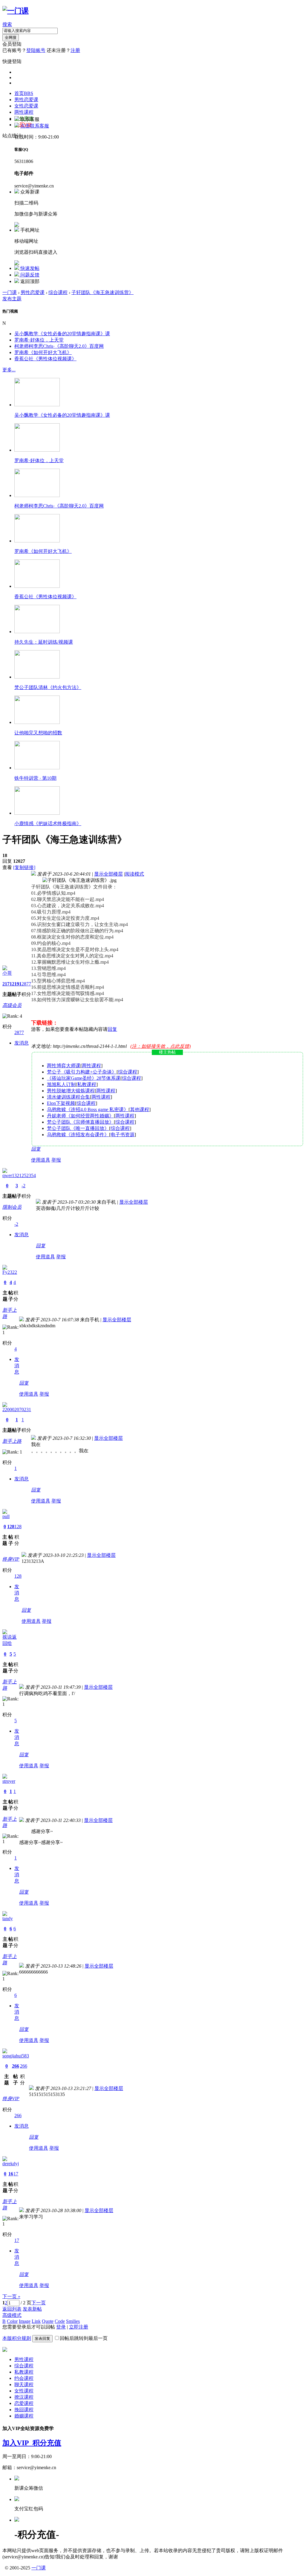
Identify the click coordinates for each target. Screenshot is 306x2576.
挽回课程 (24, 2410)
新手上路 (12, 1441)
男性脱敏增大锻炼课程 (71, 1091)
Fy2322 (10, 1272)
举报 (56, 1160)
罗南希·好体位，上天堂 (39, 340)
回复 (112, 1029)
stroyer (9, 1781)
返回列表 (12, 2309)
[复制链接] (24, 867)
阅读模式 (134, 874)
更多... (9, 370)
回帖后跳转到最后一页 (84, 2338)
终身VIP (11, 1559)
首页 (24, 93)
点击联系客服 (35, 126)
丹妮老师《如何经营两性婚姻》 (80, 1116)
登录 (61, 2327)
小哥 (7, 973)
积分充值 (47, 2443)
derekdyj (11, 2164)
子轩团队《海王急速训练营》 (102, 292)
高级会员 (12, 1005)
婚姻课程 (24, 2416)
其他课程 (140, 1109)
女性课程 (24, 2391)
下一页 (39, 2303)
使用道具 (41, 1160)
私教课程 (87, 1084)
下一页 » (11, 2296)
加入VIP (17, 2443)
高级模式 (12, 2315)
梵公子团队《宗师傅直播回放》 (80, 1122)
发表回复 (42, 2339)
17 (16, 2174)
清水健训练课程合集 (68, 1097)
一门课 (10, 292)
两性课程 (24, 112)
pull (6, 1516)
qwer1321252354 (19, 1175)
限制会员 (12, 1207)
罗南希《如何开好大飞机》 (43, 352)
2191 (17, 984)
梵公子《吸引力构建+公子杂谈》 (82, 1072)
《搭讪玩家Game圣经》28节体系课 (84, 1078)
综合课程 (58, 292)
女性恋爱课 (26, 106)
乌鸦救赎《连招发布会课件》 (78, 1135)
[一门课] (16, 11)
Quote (48, 2321)
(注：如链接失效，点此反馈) (160, 1046)
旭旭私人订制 (61, 1084)
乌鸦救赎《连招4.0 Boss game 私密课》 (88, 1109)
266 (16, 2066)
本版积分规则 (17, 2338)
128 (11, 1527)
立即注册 (79, 2327)
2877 (26, 984)
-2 (23, 1186)
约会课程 (24, 2378)
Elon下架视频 (61, 1103)
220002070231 (17, 1410)
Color (12, 2321)
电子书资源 (123, 1135)
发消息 (22, 1043)
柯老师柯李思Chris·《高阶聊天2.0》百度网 (59, 346)
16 (11, 2174)
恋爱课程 (24, 2403)
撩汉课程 (24, 2397)
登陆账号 (36, 50)
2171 (7, 984)
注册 (75, 50)
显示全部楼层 (108, 874)
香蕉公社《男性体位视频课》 (45, 359)
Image (25, 2321)
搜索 (7, 24)
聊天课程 (24, 2384)
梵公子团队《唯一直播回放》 (78, 1128)
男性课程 (24, 2359)
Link (36, 2321)
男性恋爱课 (26, 100)
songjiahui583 (16, 2056)
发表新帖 (32, 2309)
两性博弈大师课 (64, 1066)
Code (60, 2321)
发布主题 (12, 299)
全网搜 (11, 37)
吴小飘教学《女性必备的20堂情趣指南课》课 (62, 334)
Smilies (73, 2321)
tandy (8, 1918)
